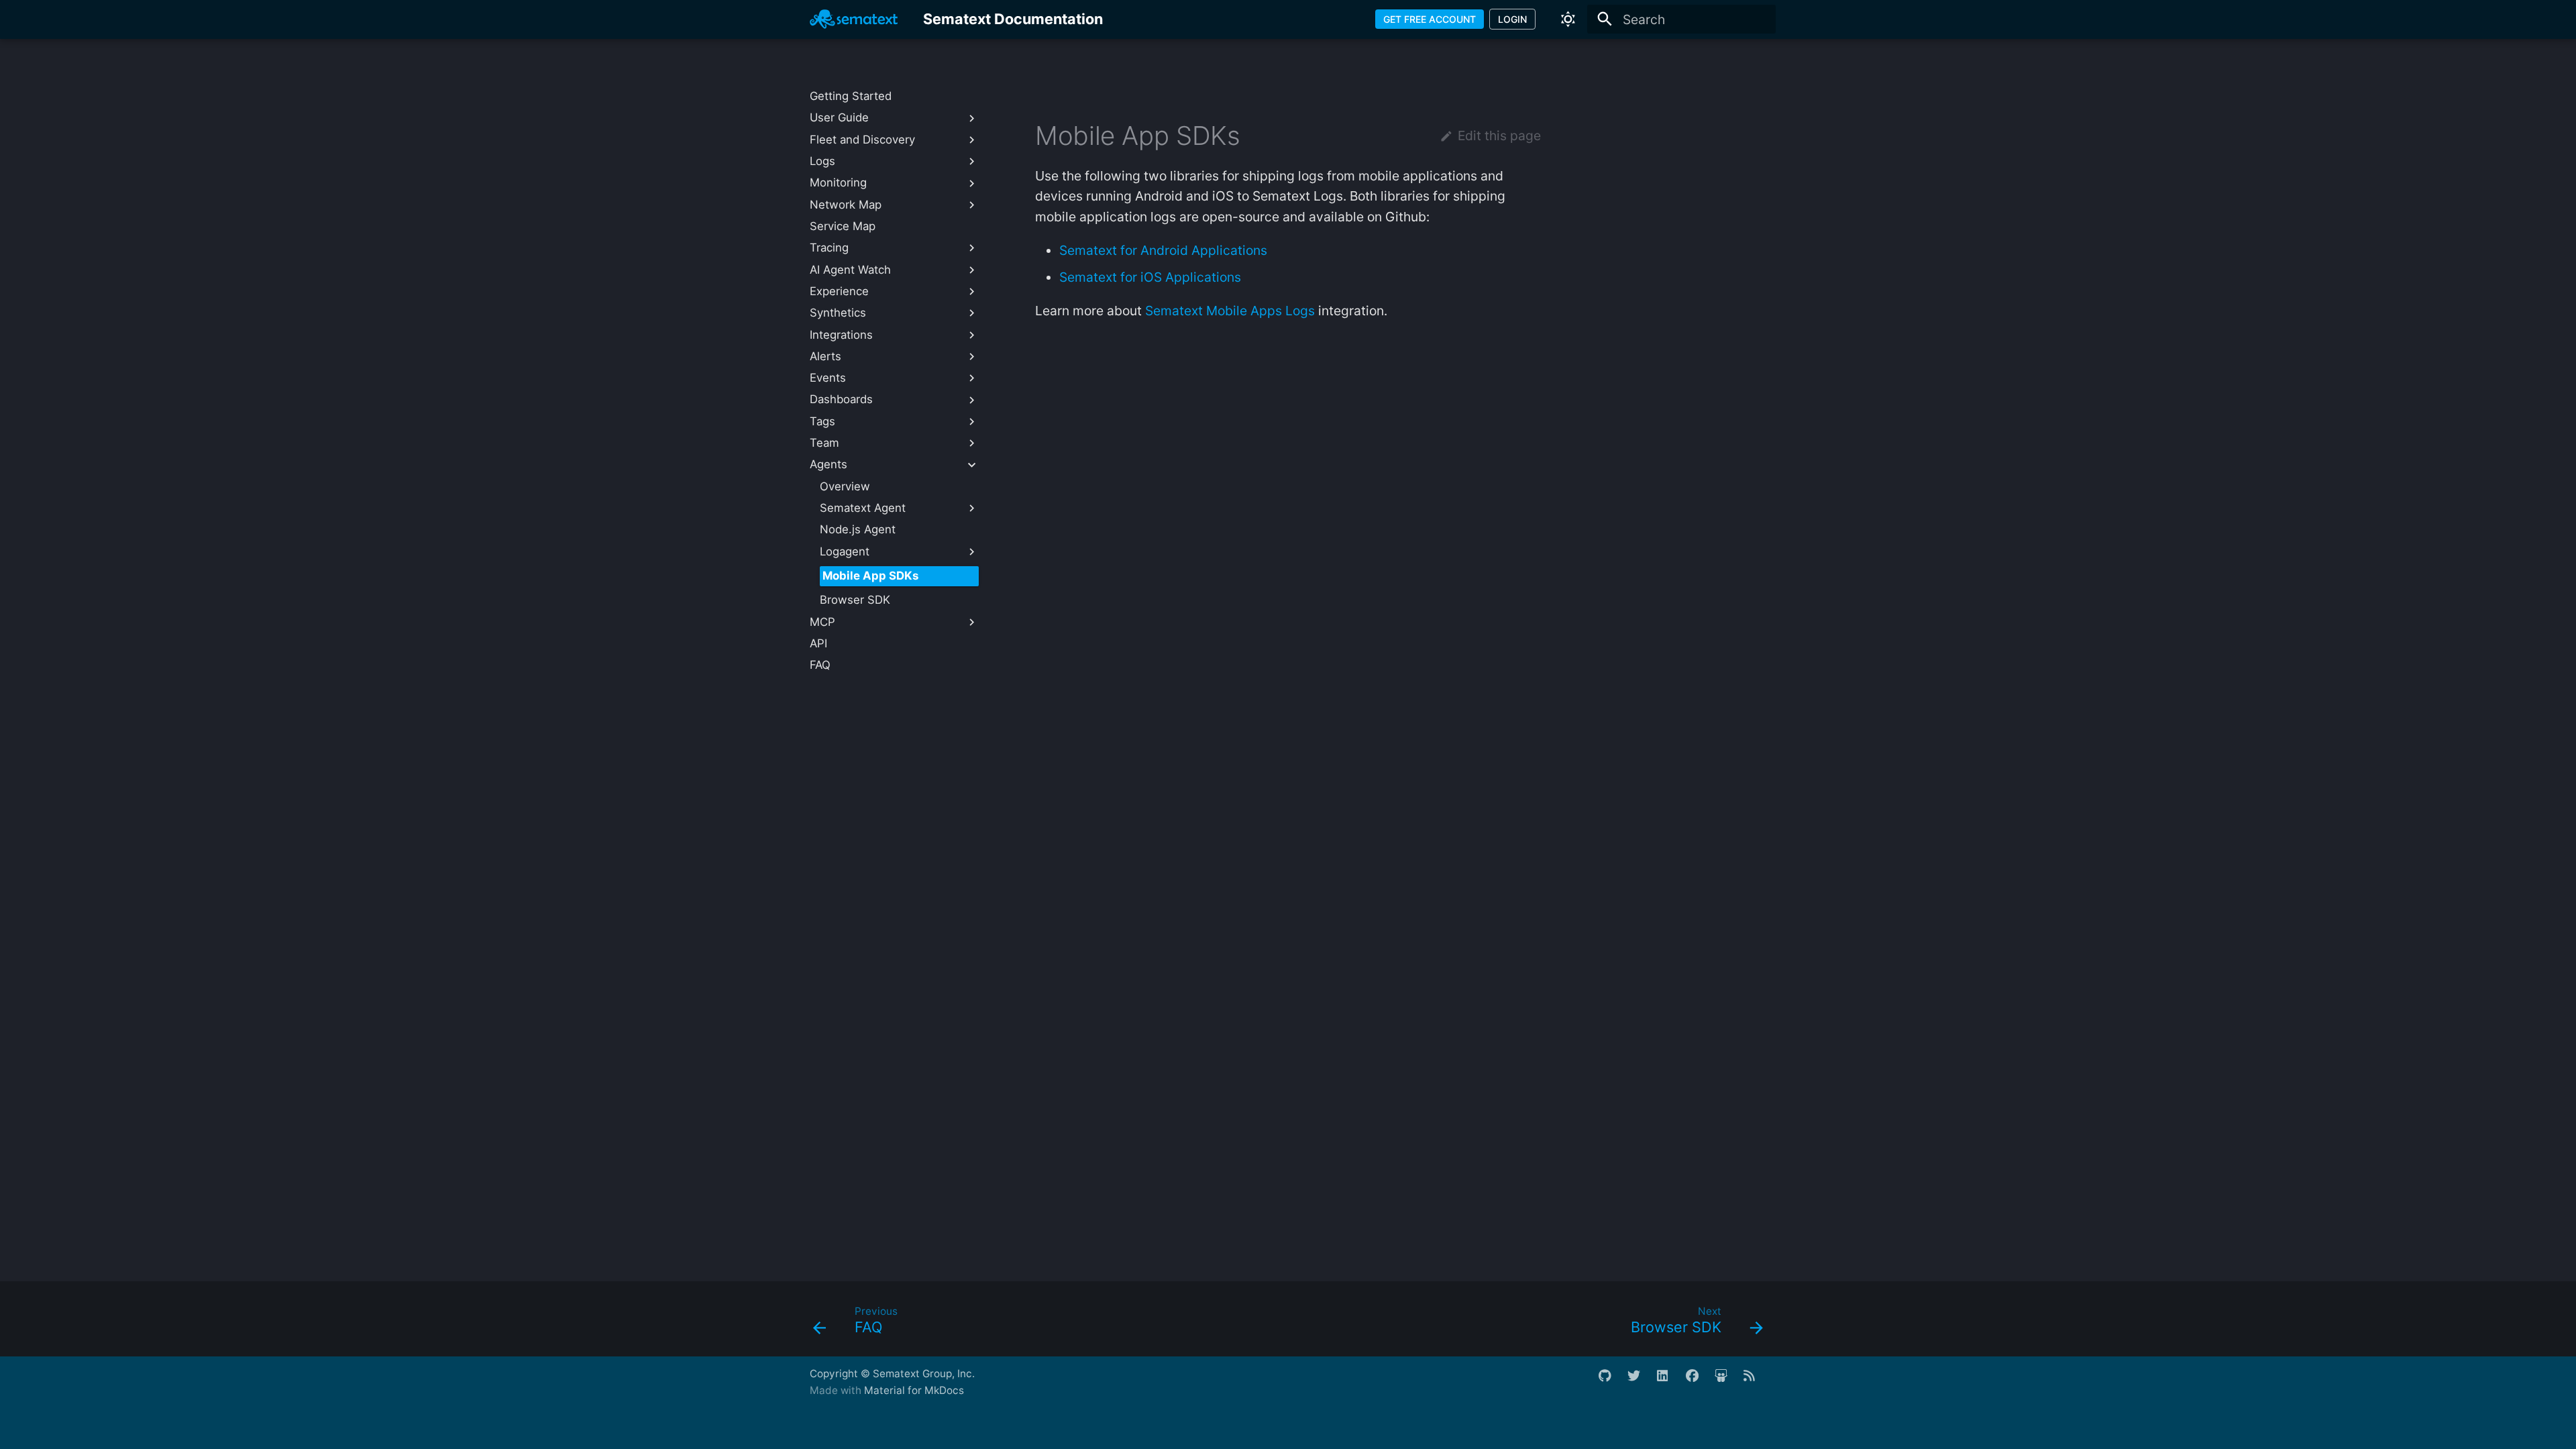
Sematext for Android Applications (1163, 250)
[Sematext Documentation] (854, 19)
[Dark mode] (1568, 19)
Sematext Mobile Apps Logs (1230, 311)
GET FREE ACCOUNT (1430, 19)
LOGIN (1512, 19)
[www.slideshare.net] (1727, 1382)
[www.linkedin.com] (1670, 1382)
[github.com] (1611, 1382)
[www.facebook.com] (1699, 1382)
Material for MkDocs (914, 1390)
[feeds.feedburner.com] (1756, 1382)
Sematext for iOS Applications (1150, 277)
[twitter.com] (1640, 1382)
